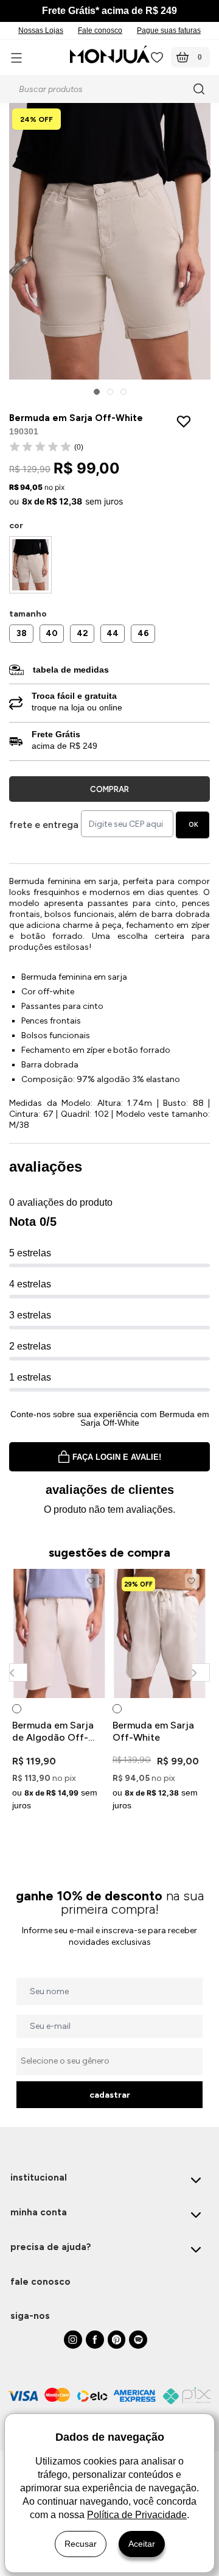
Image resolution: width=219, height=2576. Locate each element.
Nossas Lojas (41, 30)
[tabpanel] (59, 1692)
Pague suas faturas (169, 30)
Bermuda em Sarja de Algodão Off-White (53, 1732)
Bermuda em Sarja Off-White (153, 1731)
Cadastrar (110, 2095)
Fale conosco (100, 30)
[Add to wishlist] (186, 421)
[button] (97, 392)
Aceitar (142, 2544)
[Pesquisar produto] (201, 89)
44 (113, 633)
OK (193, 825)
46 (143, 633)
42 (82, 633)
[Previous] (18, 1672)
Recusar (81, 2544)
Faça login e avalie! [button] (117, 1457)
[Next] (200, 1672)
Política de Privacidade (137, 2515)
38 (22, 633)
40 (52, 633)
